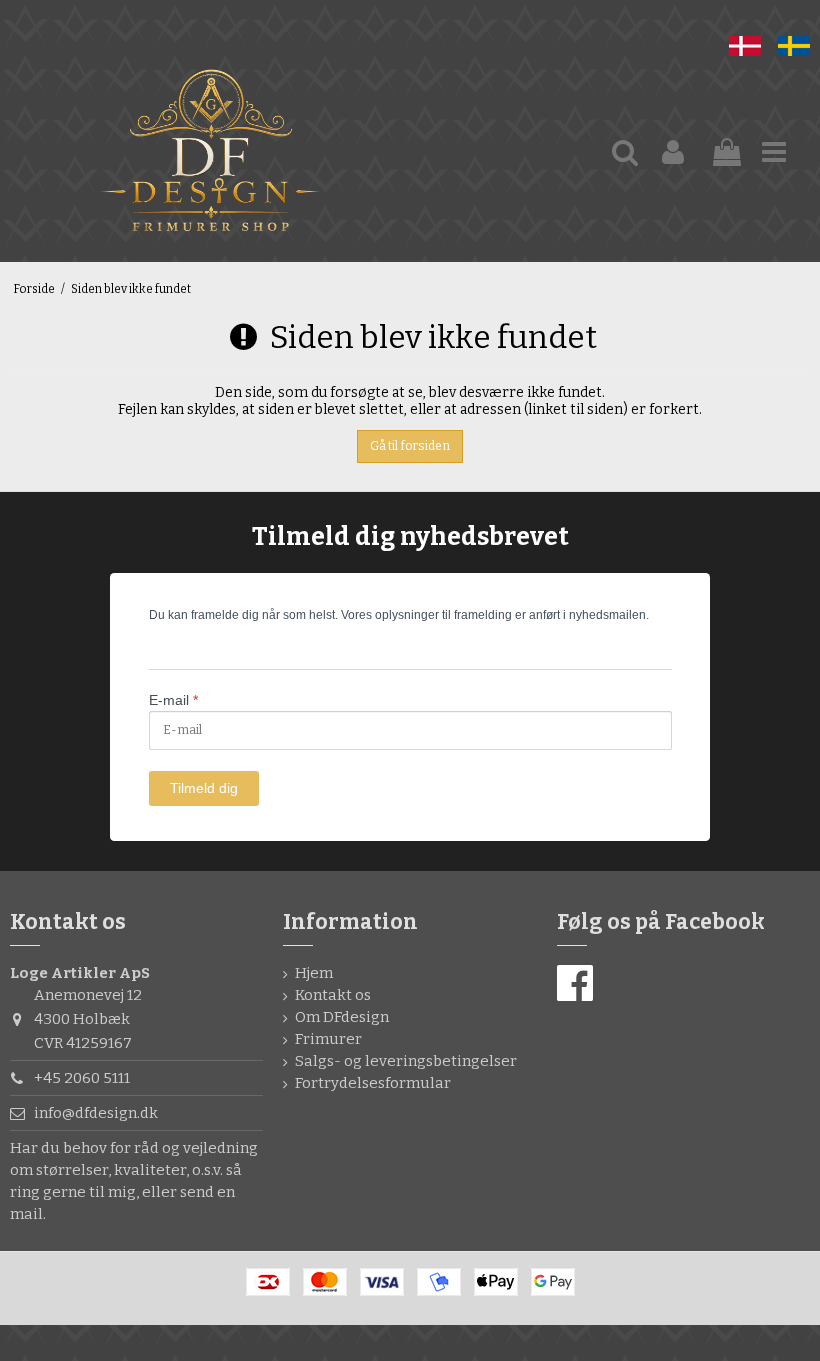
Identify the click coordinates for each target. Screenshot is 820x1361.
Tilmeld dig (204, 788)
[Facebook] (575, 984)
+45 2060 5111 (82, 1078)
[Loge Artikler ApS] (210, 153)
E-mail (173, 700)
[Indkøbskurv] (727, 153)
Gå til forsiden (410, 446)
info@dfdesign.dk (96, 1113)
